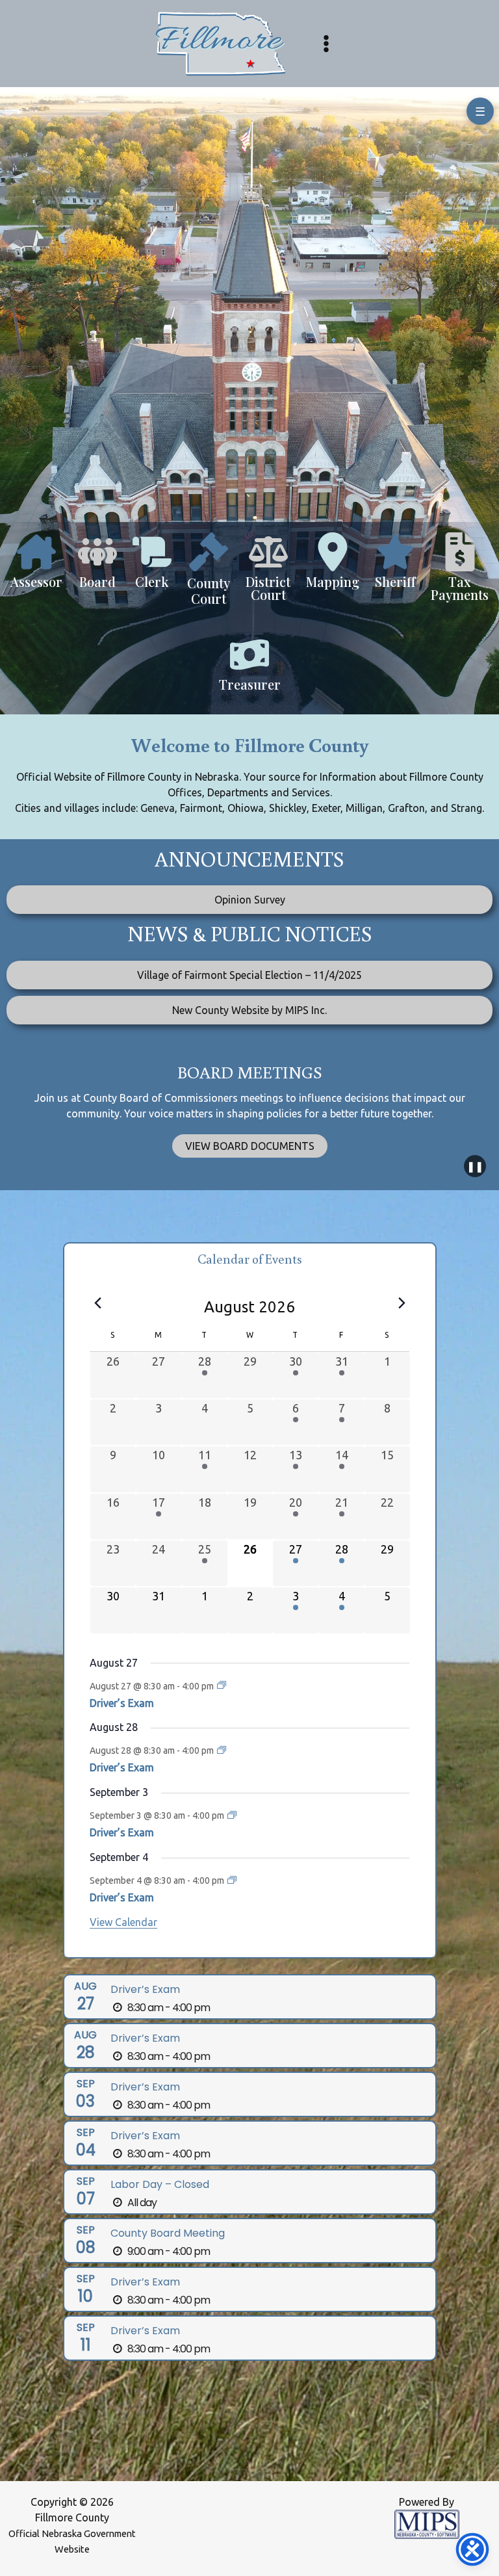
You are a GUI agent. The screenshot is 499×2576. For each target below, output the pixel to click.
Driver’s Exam (122, 1703)
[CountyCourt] (209, 576)
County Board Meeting (168, 2233)
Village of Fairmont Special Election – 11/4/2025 (249, 975)
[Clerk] (152, 567)
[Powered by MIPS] (427, 2523)
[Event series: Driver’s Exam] (222, 1685)
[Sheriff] (395, 567)
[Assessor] (36, 567)
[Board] (97, 567)
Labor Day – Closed (160, 2184)
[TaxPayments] (460, 573)
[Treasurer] (250, 670)
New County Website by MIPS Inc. (249, 1010)
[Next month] (402, 1303)
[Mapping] (333, 567)
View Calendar (123, 1922)
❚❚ (475, 1166)
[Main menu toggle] (326, 44)
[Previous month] (97, 1303)
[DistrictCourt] (268, 573)
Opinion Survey (250, 900)
